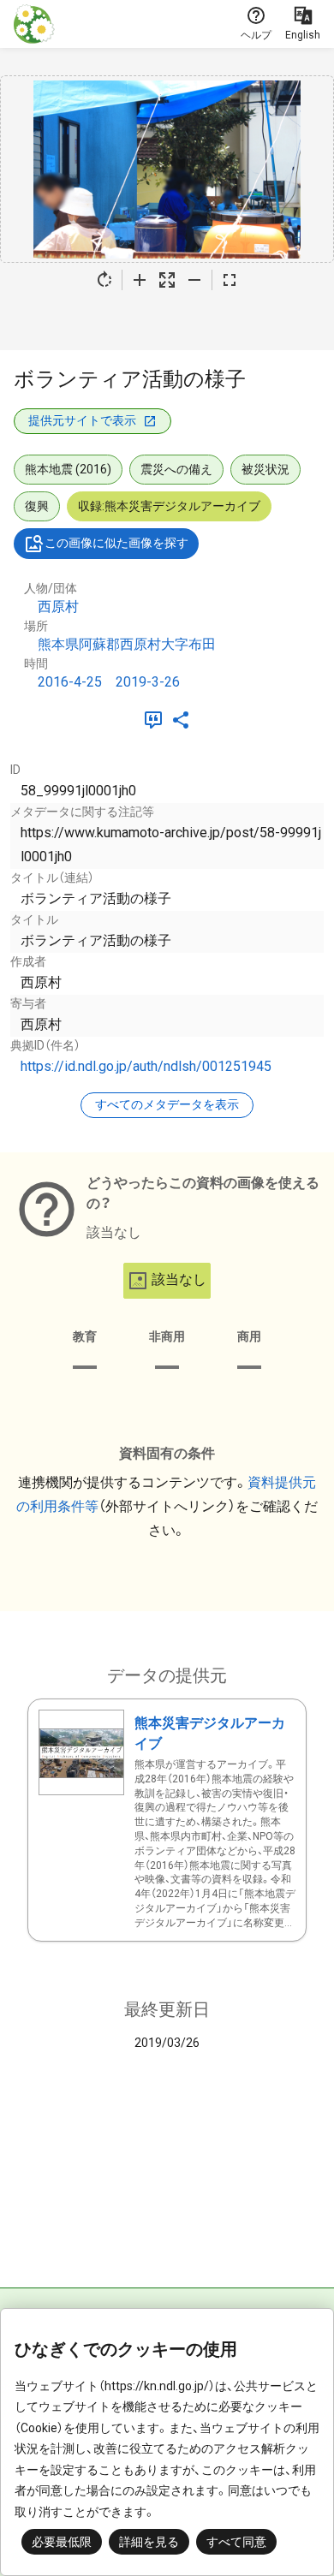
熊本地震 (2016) (68, 469)
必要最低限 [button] (62, 2542)
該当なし (179, 1279)
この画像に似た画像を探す (116, 543)
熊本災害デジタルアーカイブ (210, 1733)
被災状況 (265, 469)
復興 (37, 506)
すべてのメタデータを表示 (167, 1104)
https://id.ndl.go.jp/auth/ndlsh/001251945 (146, 1066)
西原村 (58, 607)
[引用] (157, 720)
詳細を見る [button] (149, 2542)
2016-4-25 (70, 682)
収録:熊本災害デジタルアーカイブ (169, 506)
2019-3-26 (148, 682)
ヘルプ (256, 35)
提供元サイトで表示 (82, 420)
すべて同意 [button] (236, 2542)
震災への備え (176, 469)
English (303, 35)
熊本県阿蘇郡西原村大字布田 (127, 644)
